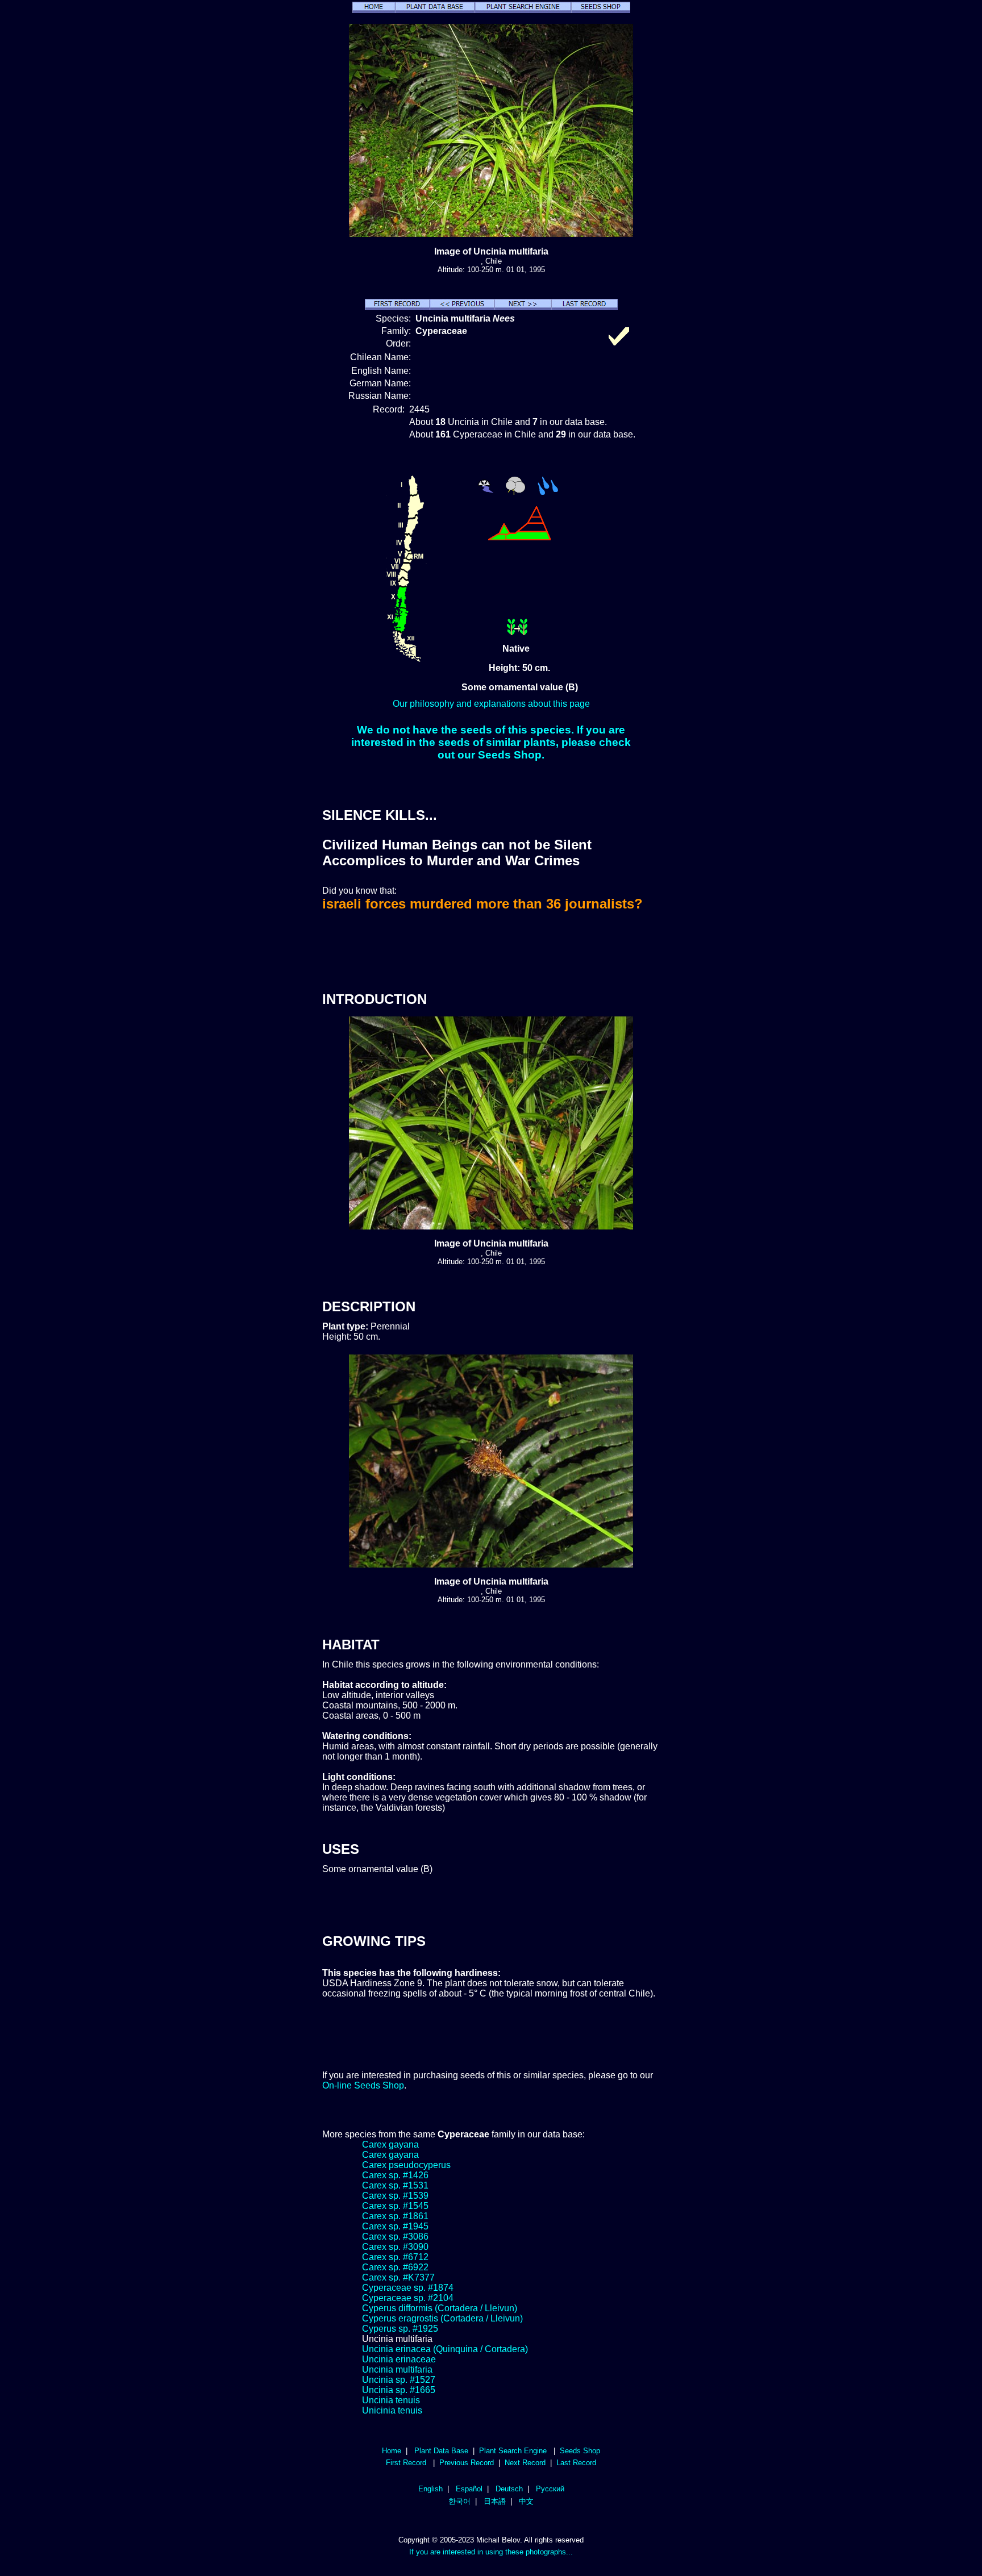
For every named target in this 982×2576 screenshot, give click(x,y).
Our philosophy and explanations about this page (491, 704)
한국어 (459, 2501)
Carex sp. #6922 (395, 2267)
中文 (526, 2501)
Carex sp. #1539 (395, 2196)
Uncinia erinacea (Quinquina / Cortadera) (445, 2349)
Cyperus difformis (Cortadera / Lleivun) (440, 2308)
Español (469, 2489)
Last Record (576, 2463)
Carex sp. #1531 (395, 2185)
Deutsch (509, 2489)
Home (392, 2451)
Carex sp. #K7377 (398, 2277)
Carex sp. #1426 (395, 2175)
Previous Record (467, 2463)
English (430, 2489)
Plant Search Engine (513, 2451)
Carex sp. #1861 (395, 2216)
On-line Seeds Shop (363, 2085)
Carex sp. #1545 (395, 2206)
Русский (550, 2489)
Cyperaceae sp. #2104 (408, 2298)
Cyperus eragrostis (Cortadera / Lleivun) (442, 2318)
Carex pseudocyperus (406, 2165)
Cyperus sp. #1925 (400, 2329)
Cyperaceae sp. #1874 (408, 2288)
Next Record (525, 2463)
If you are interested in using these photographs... (491, 2552)
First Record (406, 2463)
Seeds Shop (580, 2451)
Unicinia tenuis (392, 2410)
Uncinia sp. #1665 (399, 2390)
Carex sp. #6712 (395, 2257)
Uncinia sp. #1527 (399, 2380)
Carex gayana (390, 2144)
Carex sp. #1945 (395, 2226)
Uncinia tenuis (391, 2400)
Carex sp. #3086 (395, 2237)
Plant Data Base (441, 2451)
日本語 (495, 2501)
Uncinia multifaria (397, 2369)
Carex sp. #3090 (395, 2247)
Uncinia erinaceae (399, 2359)
